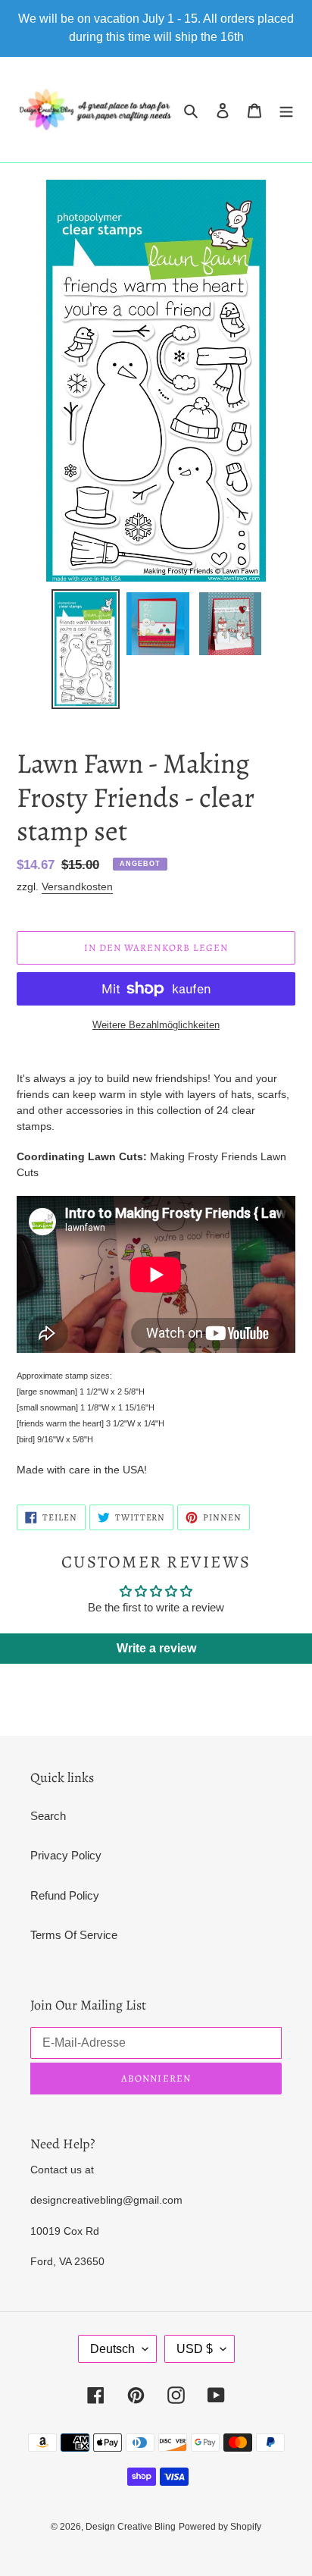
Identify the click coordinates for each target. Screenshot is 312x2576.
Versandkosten (77, 886)
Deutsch (112, 2349)
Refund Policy (65, 1895)
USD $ (195, 2349)
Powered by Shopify (220, 2527)
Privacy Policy (66, 1855)
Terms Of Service (74, 1935)
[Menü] (286, 110)
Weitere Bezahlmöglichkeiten (156, 1025)
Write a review (156, 1648)
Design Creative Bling (131, 2527)
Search (48, 1816)
